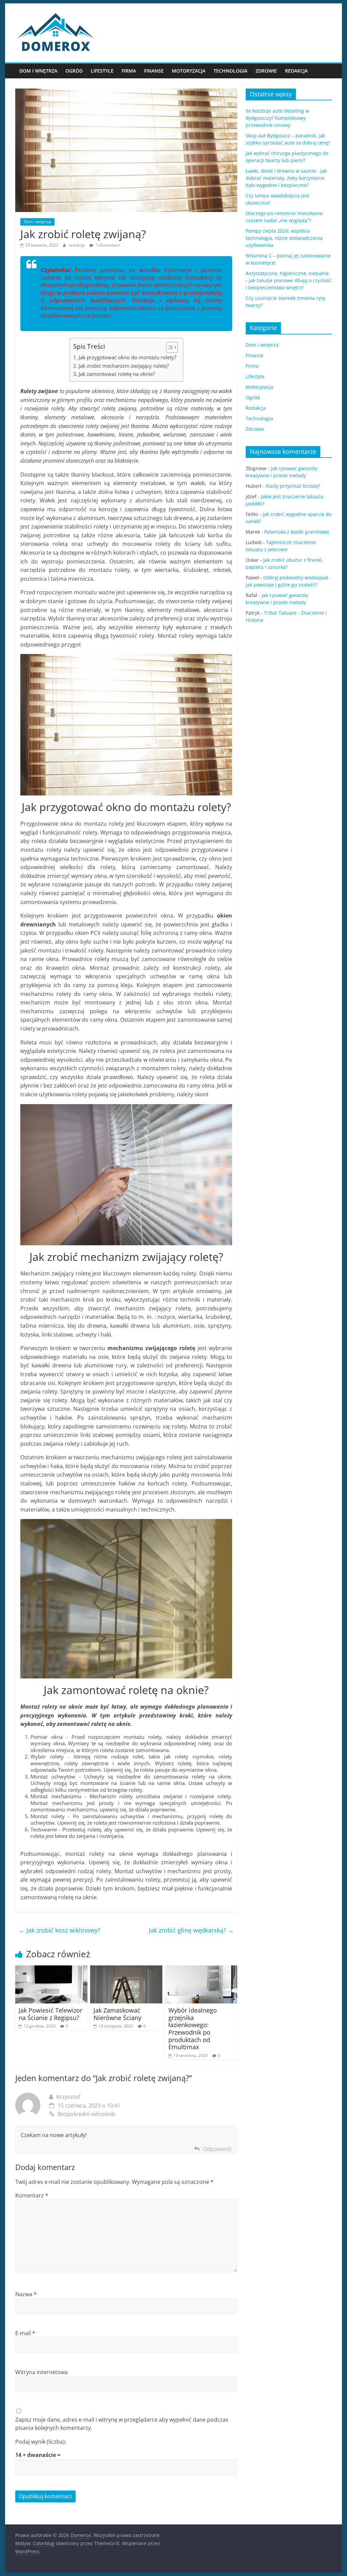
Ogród (74, 71)
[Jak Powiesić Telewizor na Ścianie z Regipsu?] (51, 1969)
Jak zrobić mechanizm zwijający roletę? (124, 366)
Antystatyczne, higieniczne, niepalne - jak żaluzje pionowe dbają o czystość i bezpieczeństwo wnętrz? (289, 280)
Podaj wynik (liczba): (41, 2442)
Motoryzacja (189, 71)
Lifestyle (102, 71)
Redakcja (296, 71)
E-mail (25, 2333)
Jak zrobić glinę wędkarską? (191, 1930)
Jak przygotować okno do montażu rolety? (127, 357)
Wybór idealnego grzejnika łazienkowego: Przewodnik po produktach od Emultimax (193, 2029)
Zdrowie (266, 71)
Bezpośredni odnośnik (86, 2114)
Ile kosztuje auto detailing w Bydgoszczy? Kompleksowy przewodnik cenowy (277, 118)
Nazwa (26, 2294)
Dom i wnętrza (38, 71)
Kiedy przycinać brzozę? (293, 486)
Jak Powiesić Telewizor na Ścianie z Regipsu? (50, 2014)
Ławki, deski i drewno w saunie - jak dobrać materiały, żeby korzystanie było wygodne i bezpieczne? (286, 178)
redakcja (77, 245)
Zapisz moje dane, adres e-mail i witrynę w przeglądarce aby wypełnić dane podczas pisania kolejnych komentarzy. (122, 2424)
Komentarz (32, 2195)
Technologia (230, 71)
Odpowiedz (217, 2149)
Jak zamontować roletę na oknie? (117, 374)
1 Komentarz (107, 245)
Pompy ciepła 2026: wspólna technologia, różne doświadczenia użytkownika (284, 238)
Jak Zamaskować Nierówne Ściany (117, 2014)
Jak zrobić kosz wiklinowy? (59, 1930)
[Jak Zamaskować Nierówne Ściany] (126, 1969)
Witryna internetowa (42, 2372)
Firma (129, 71)
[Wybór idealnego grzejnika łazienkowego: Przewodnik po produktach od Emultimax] (201, 1969)
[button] (169, 347)
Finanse (154, 71)
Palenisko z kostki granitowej (297, 532)
